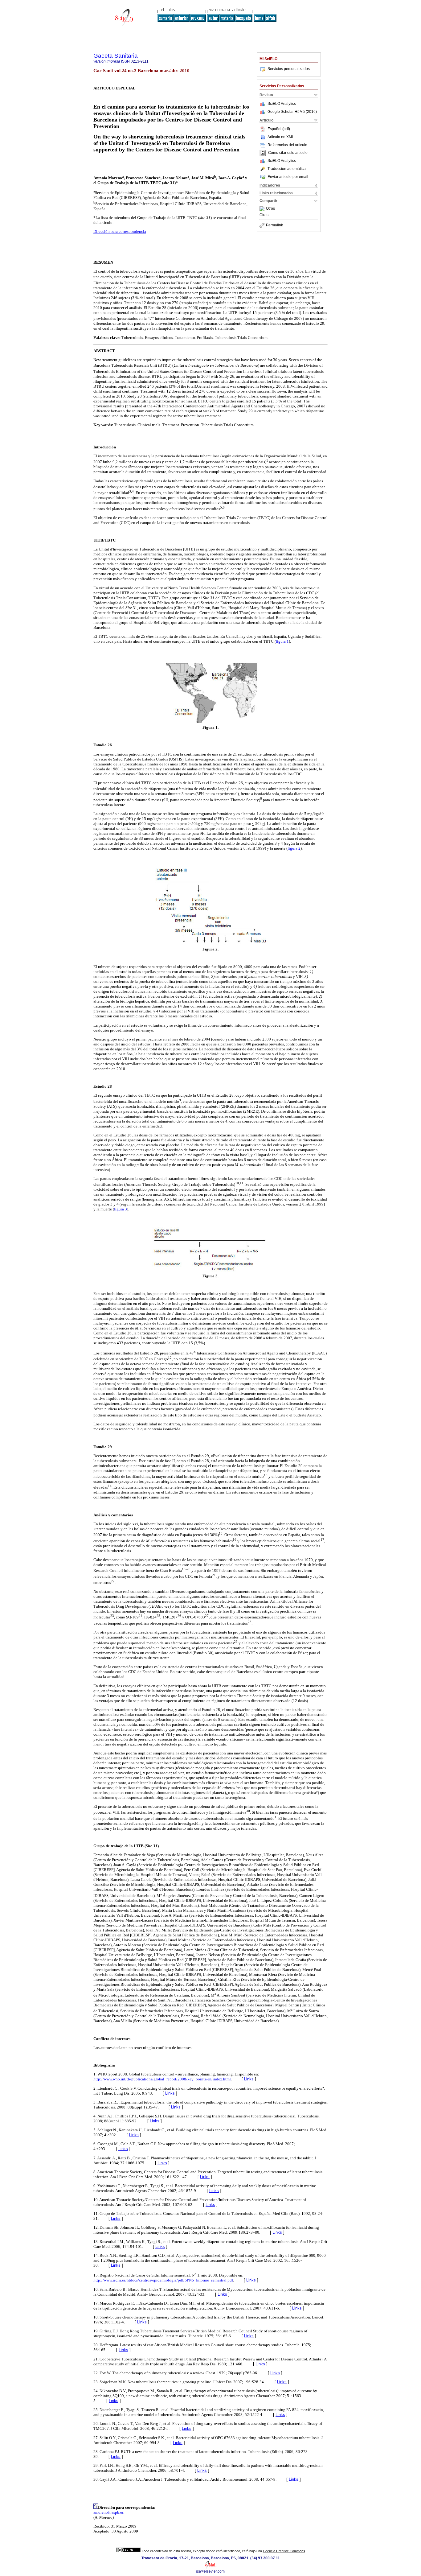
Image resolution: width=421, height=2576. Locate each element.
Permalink (274, 225)
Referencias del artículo (287, 145)
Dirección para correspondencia (120, 231)
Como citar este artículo (288, 153)
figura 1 (282, 641)
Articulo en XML (281, 137)
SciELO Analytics (282, 104)
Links (249, 2079)
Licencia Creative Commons (284, 2551)
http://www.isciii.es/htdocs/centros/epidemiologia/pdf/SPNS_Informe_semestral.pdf (163, 2280)
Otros (270, 209)
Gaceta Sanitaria (116, 56)
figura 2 (294, 848)
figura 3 (121, 1209)
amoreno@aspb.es (108, 2512)
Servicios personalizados (289, 69)
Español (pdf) (279, 129)
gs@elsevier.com (210, 2571)
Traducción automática (287, 169)
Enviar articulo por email (288, 177)
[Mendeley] (263, 209)
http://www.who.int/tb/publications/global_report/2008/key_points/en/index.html (162, 2079)
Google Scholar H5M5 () (292, 112)
